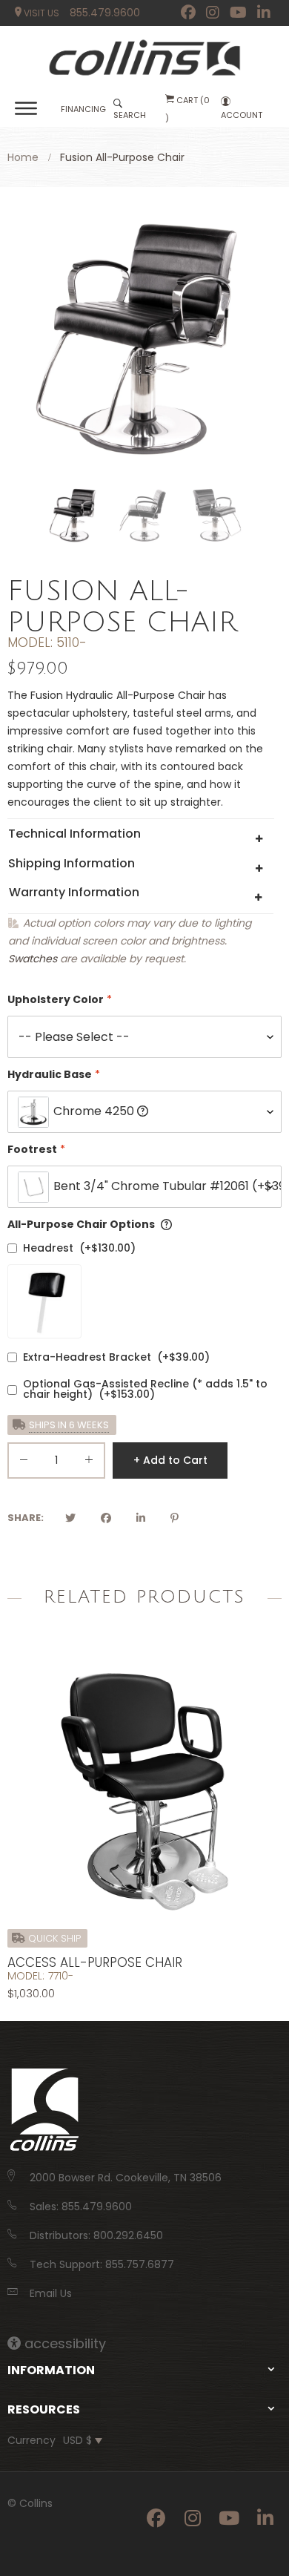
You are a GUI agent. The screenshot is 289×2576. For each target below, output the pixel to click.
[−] (24, 1463)
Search (130, 115)
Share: (26, 1518)
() (187, 109)
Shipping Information (72, 863)
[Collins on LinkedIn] (264, 13)
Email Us (51, 2293)
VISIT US (40, 13)
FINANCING (83, 109)
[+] (89, 1463)
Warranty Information (74, 892)
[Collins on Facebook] (188, 13)
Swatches (33, 959)
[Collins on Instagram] (213, 13)
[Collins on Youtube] (238, 13)
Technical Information (74, 834)
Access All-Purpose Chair (95, 1962)
